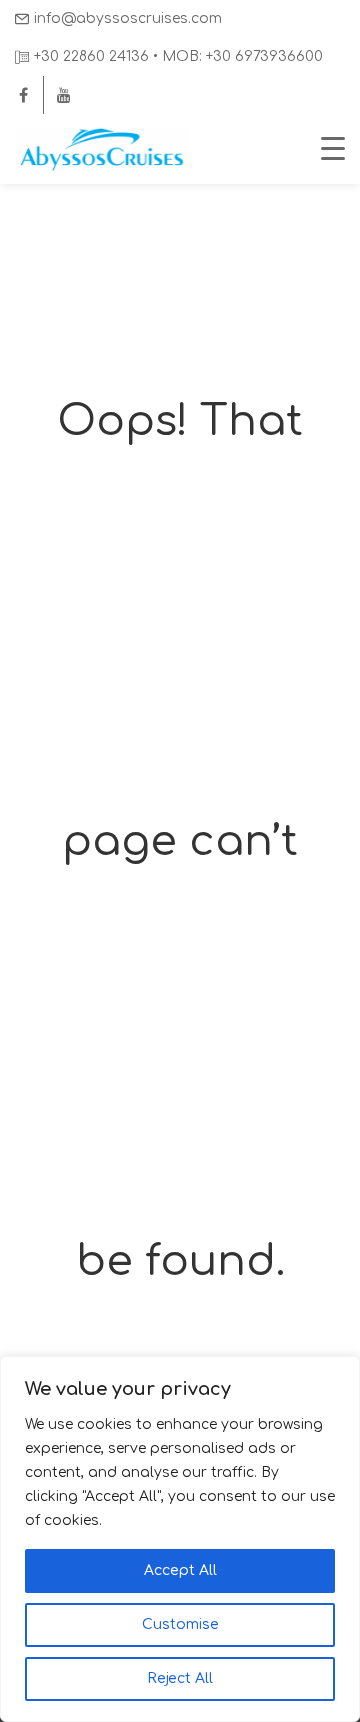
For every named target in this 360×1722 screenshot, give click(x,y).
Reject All (180, 1678)
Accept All (180, 1570)
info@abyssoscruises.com (128, 18)
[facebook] (23, 95)
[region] (180, 1539)
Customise (180, 1624)
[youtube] (64, 95)
